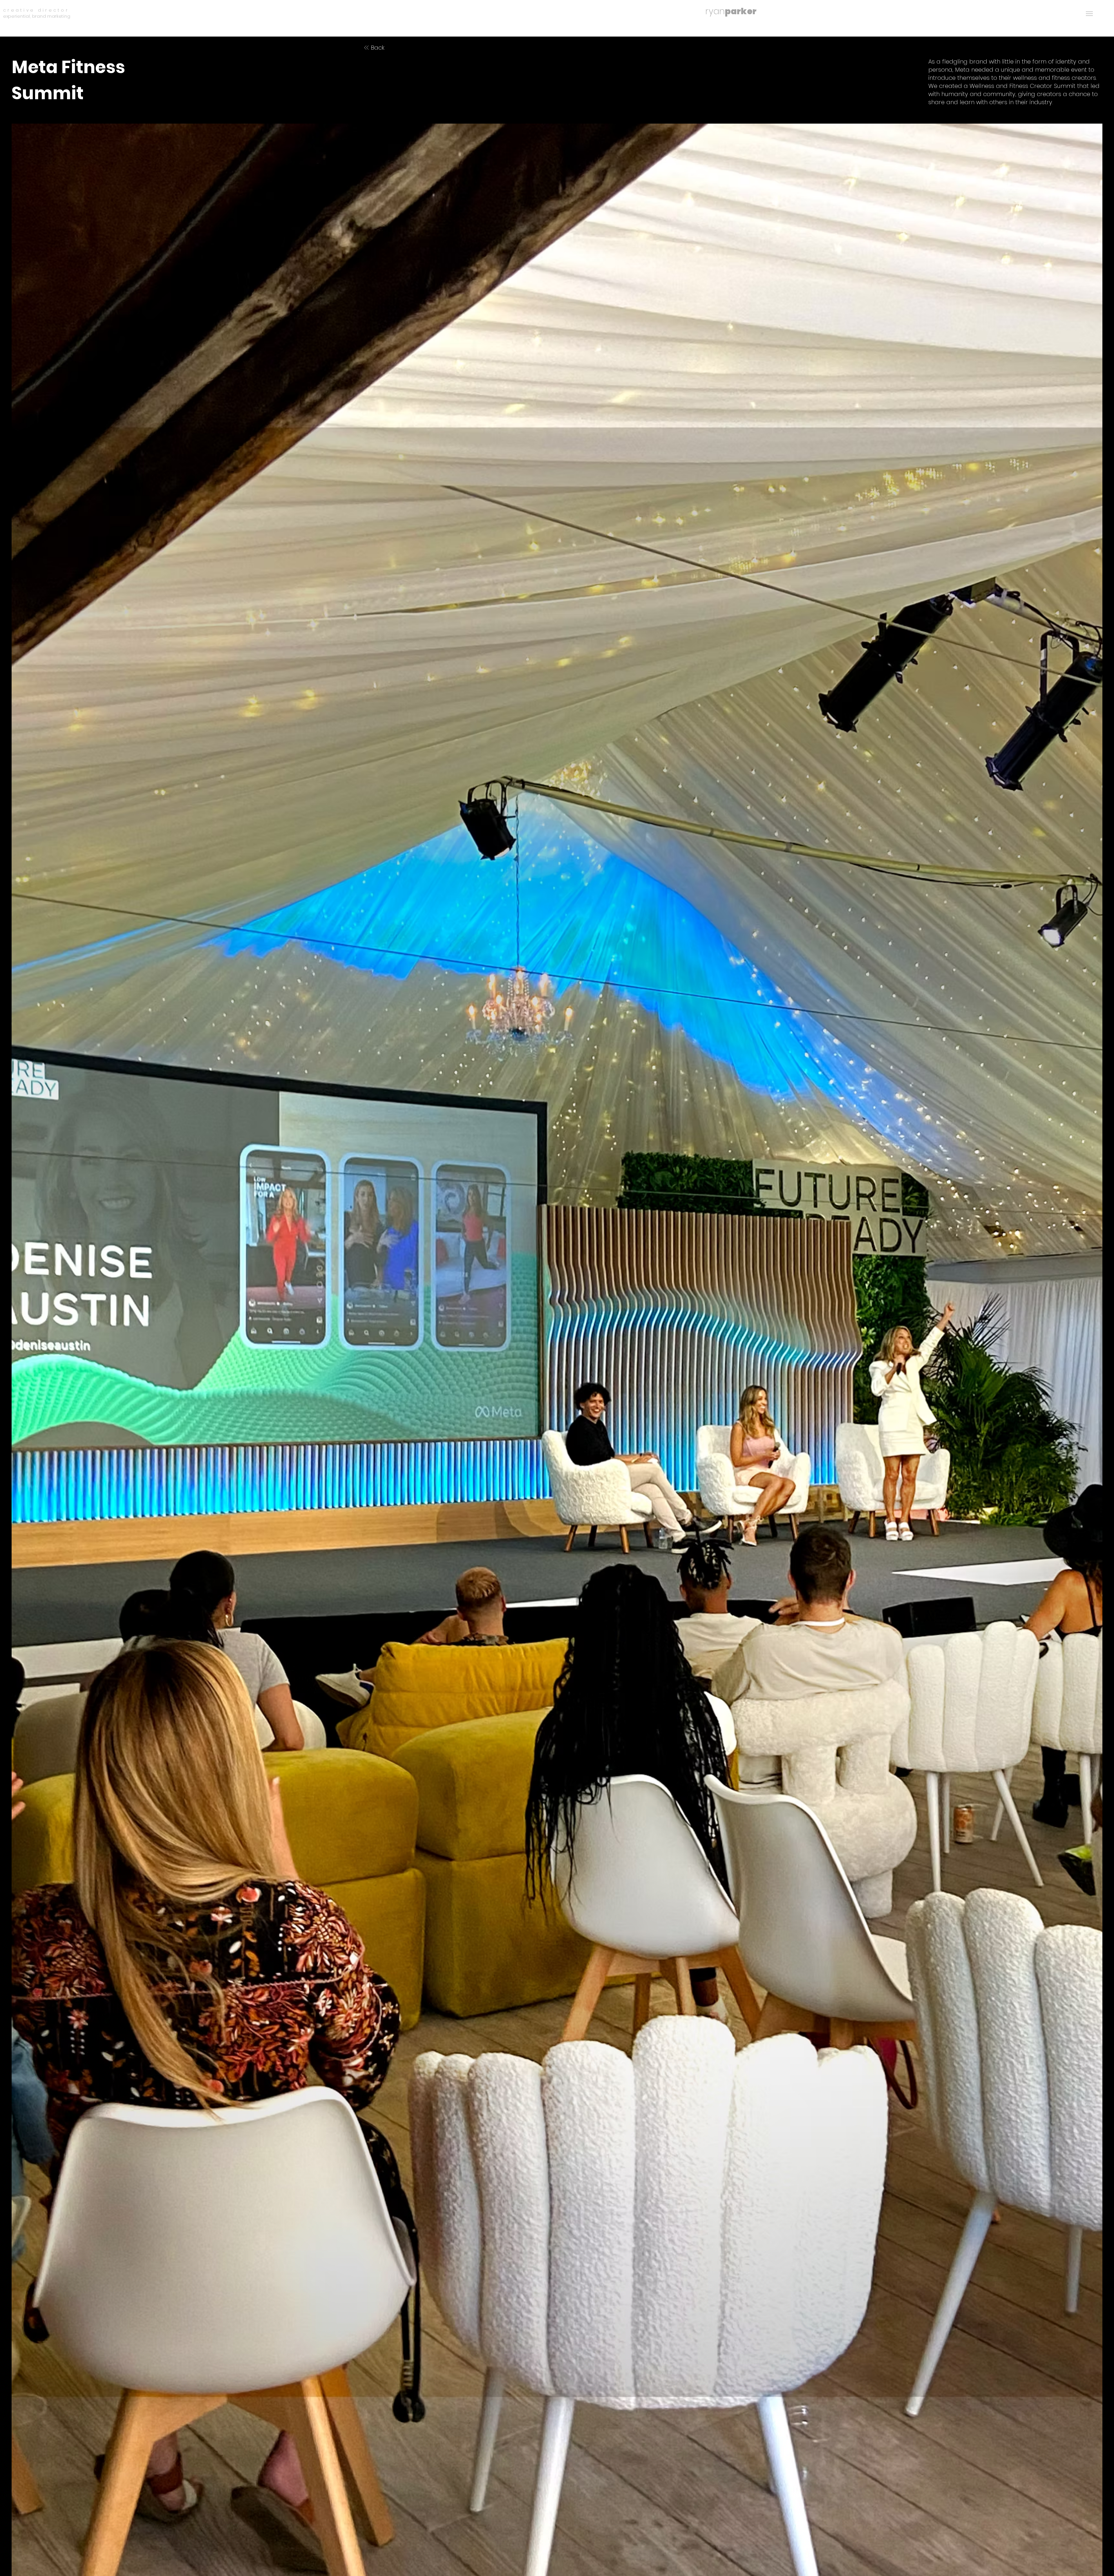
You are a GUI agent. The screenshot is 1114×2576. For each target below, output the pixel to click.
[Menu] (1089, 13)
